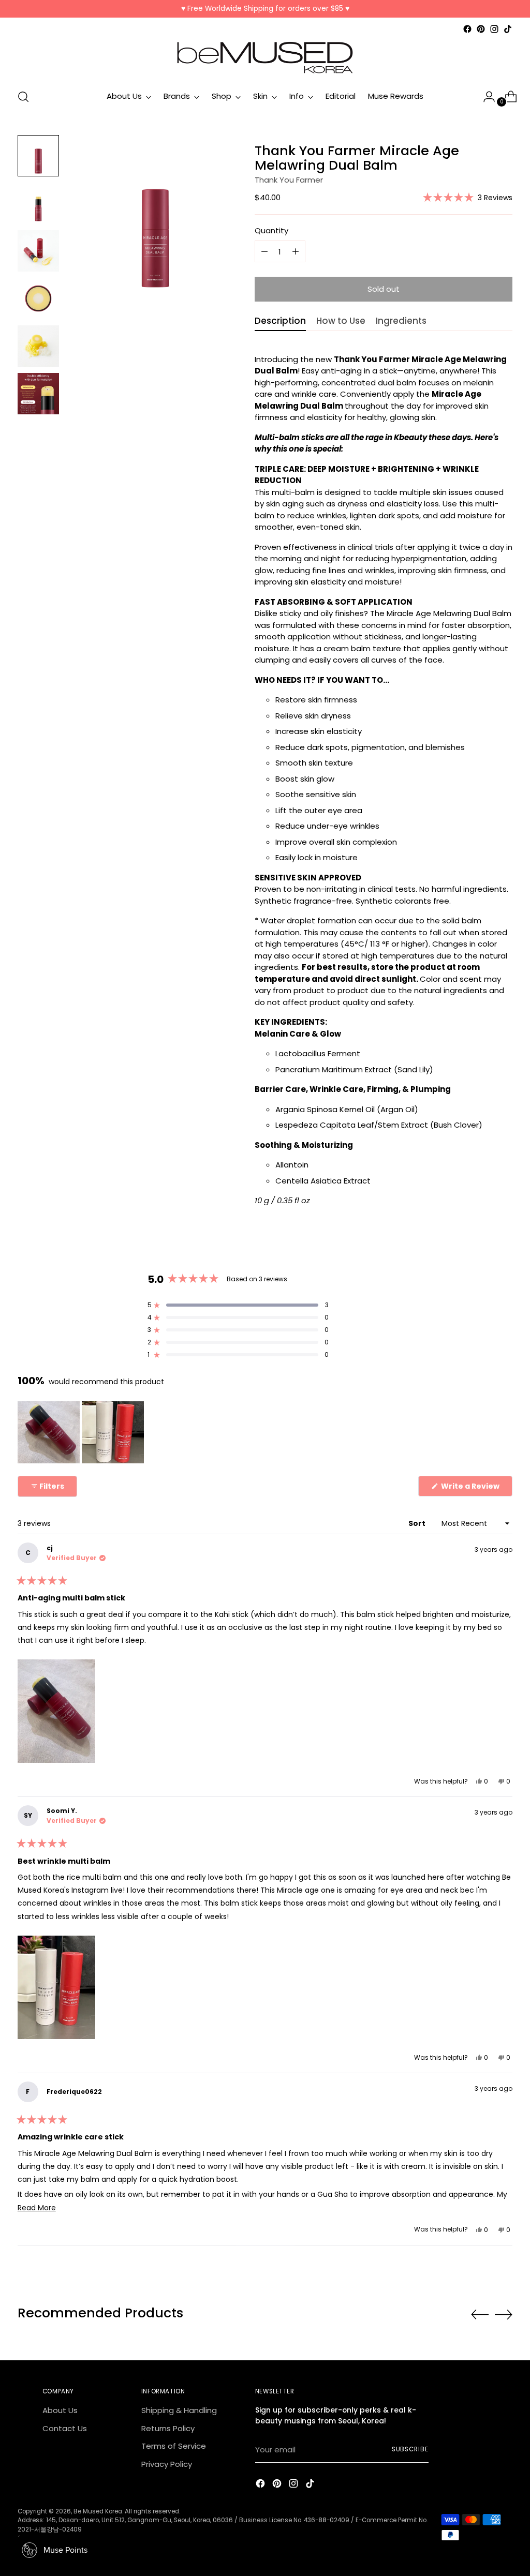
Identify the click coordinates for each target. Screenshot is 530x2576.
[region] (82, 1432)
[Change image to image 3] (38, 251)
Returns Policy (168, 2428)
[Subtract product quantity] (296, 251)
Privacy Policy (167, 2464)
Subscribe (410, 2449)
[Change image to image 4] (38, 298)
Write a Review (476, 1488)
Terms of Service (174, 2446)
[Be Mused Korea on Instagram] (494, 29)
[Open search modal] (23, 97)
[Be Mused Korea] (265, 58)
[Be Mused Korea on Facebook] (467, 29)
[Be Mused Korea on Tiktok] (508, 29)
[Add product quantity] (264, 251)
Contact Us (65, 2428)
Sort (418, 1523)
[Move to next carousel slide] (504, 2314)
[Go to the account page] (485, 97)
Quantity (271, 230)
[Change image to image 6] (38, 394)
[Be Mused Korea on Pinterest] (481, 29)
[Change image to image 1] (38, 156)
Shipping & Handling (179, 2410)
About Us (60, 2410)
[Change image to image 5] (38, 346)
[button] (468, 197)
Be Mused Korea (98, 2511)
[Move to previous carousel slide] (480, 2315)
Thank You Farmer (289, 180)
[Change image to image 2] (38, 203)
